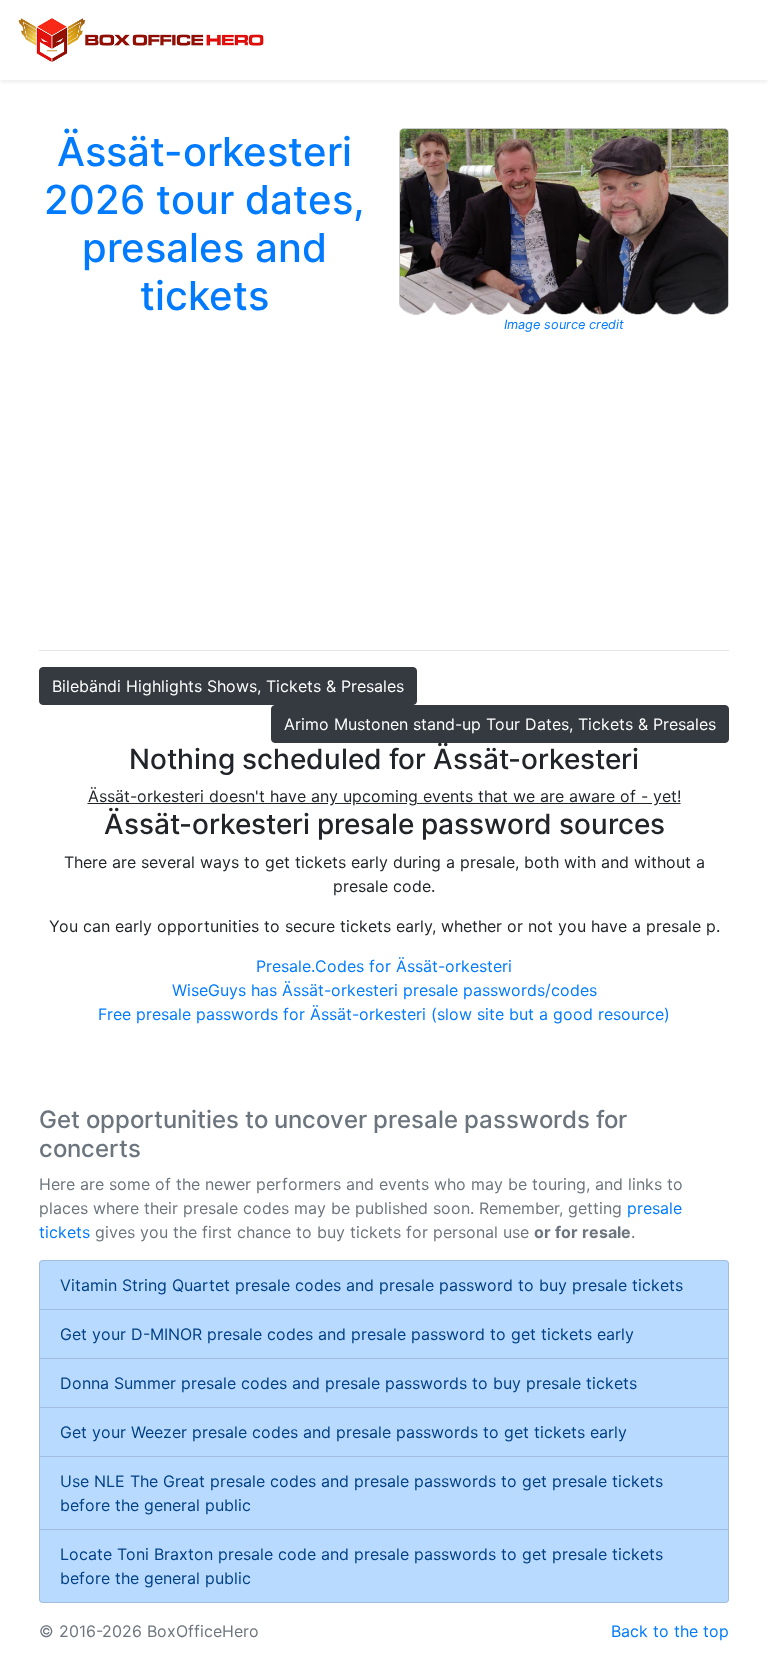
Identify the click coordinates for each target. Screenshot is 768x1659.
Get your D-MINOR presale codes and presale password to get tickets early (347, 1334)
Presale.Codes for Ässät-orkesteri (384, 966)
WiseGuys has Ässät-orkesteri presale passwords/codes (384, 990)
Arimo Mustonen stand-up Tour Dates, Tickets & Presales (500, 724)
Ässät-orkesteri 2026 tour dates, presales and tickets (204, 223)
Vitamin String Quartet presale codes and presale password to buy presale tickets (371, 1285)
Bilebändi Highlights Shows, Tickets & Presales (228, 686)
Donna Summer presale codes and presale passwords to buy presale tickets (348, 1383)
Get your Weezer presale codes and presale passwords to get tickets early (343, 1432)
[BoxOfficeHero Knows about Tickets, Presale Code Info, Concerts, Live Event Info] (141, 40)
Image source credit (564, 324)
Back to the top (670, 1631)
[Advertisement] (384, 484)
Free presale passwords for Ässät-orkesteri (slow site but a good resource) (384, 1014)
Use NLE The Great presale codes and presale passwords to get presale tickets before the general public (361, 1493)
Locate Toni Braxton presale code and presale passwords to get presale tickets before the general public (361, 1566)
